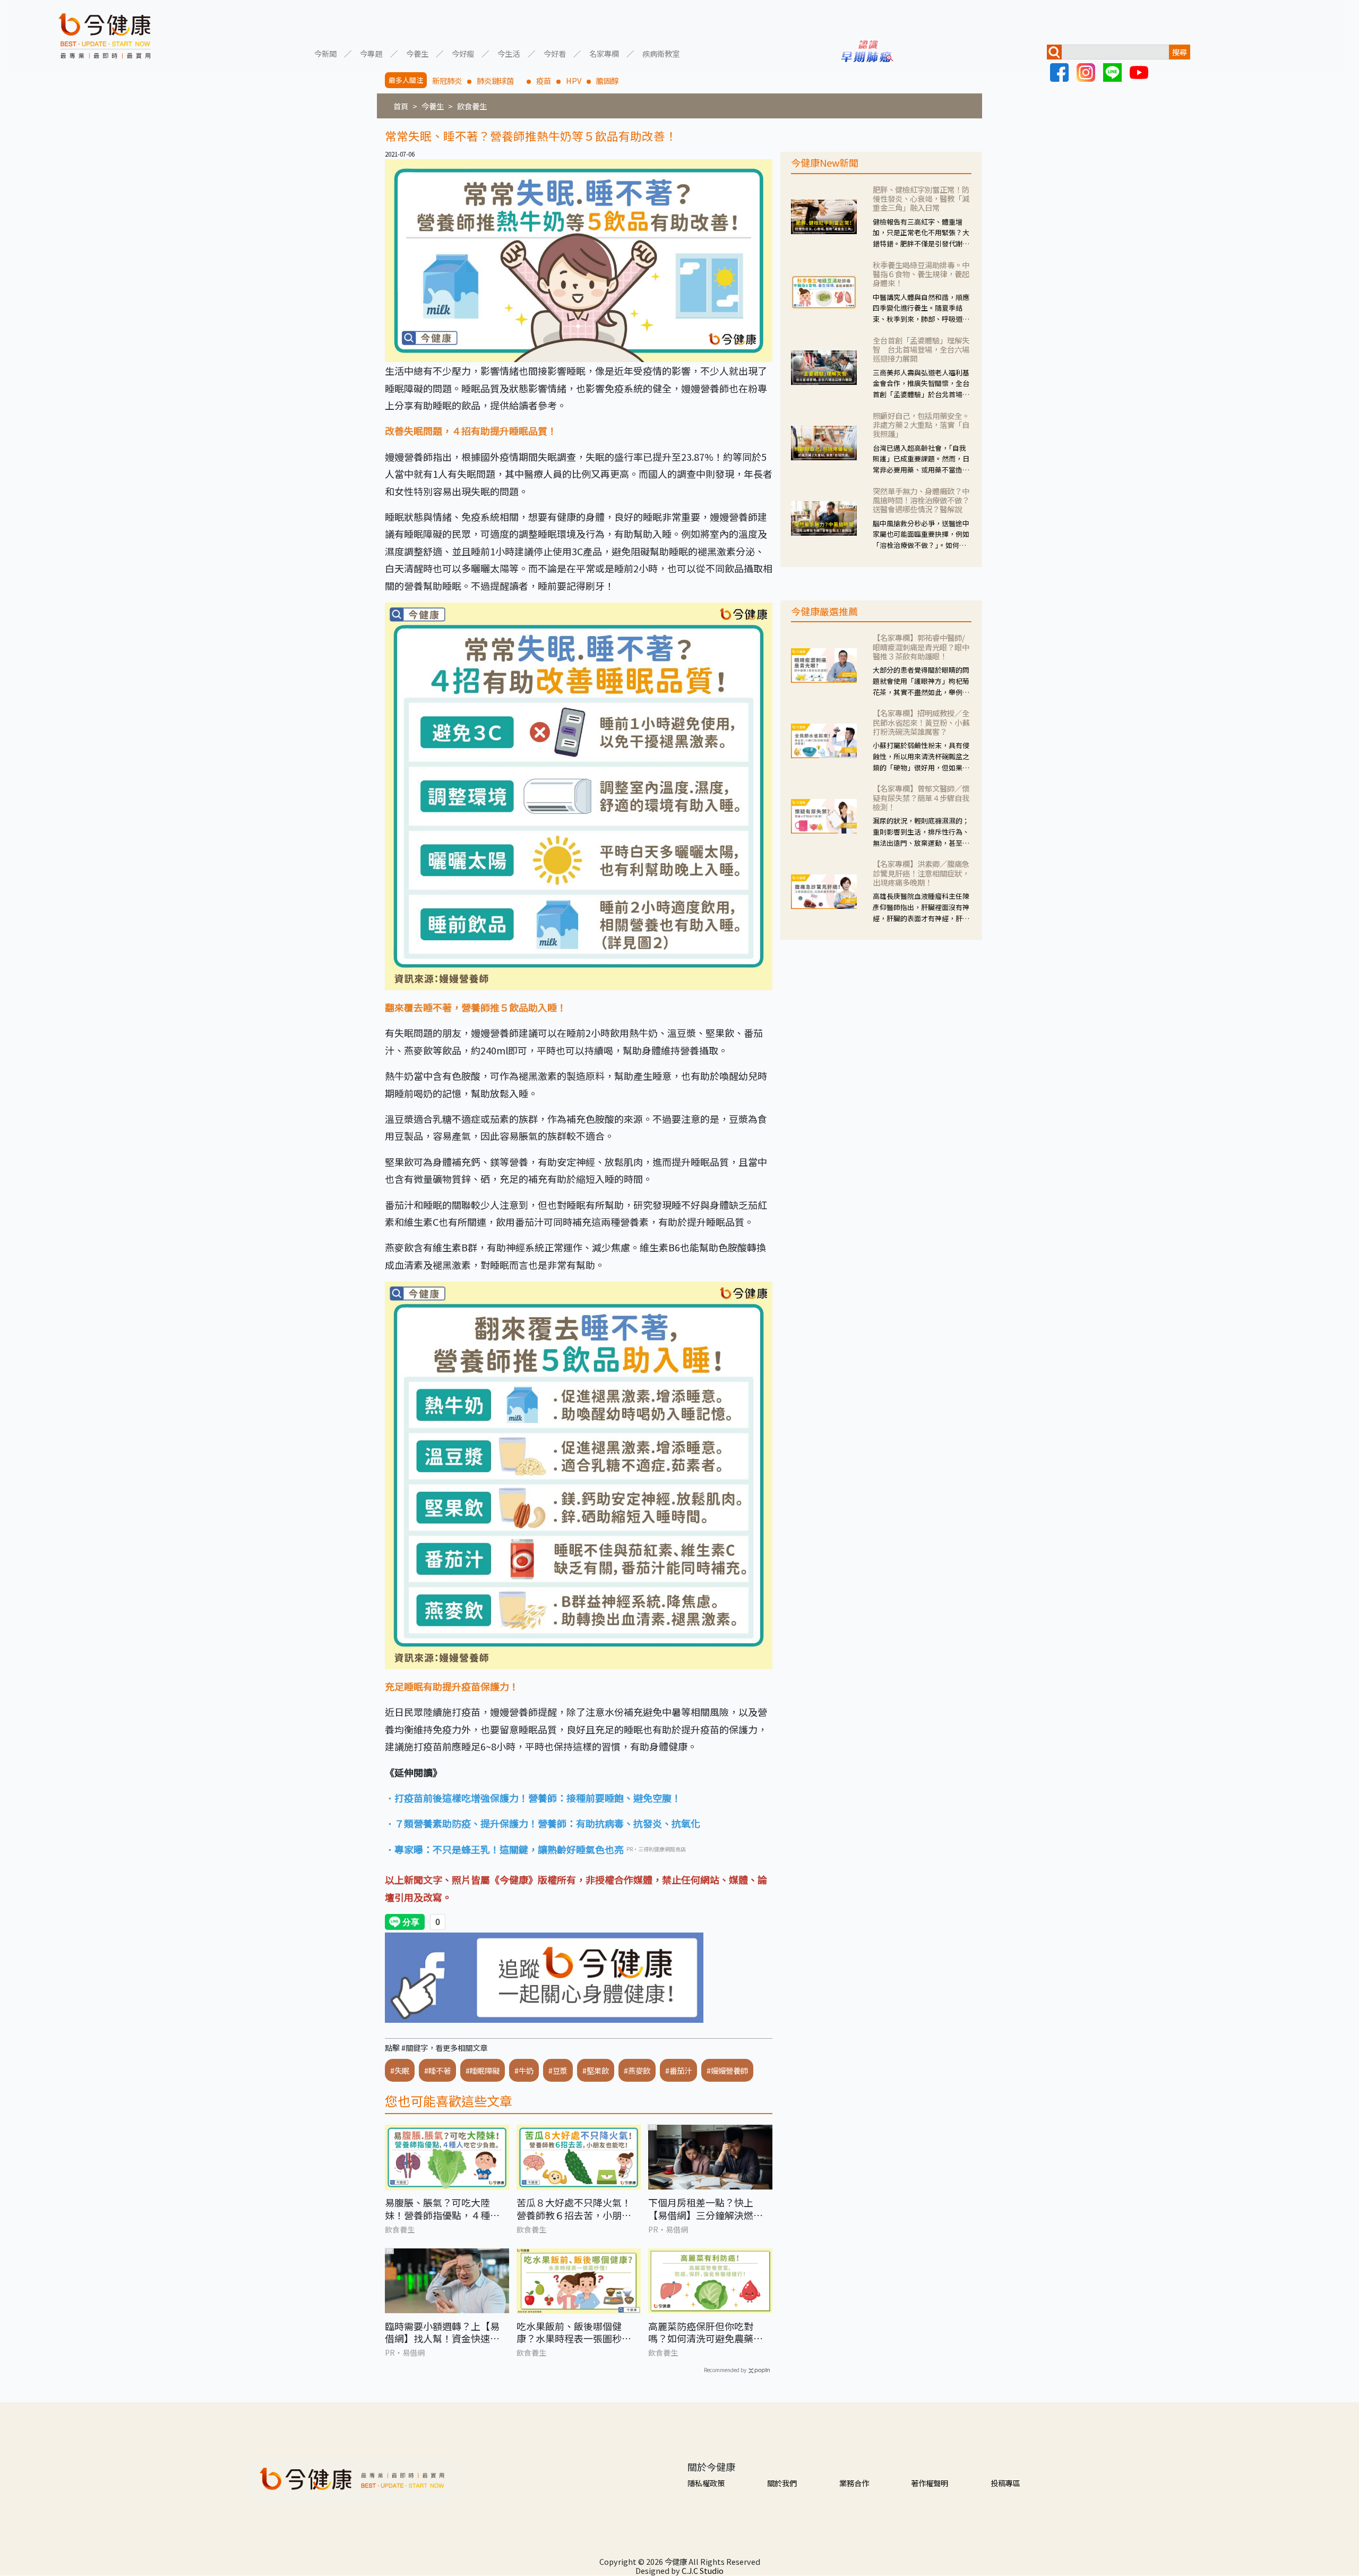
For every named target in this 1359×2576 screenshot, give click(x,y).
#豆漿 (558, 2070)
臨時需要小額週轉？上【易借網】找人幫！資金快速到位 (442, 2333)
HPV (574, 80)
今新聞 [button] (325, 53)
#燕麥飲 (637, 2070)
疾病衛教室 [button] (661, 53)
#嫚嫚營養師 (727, 2070)
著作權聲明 (930, 2483)
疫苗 (544, 80)
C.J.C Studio (703, 2570)
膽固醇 (607, 80)
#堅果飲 (596, 2070)
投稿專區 (1005, 2483)
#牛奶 (524, 2070)
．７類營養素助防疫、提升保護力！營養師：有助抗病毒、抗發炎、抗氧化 (543, 1823)
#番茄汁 (678, 2070)
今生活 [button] (509, 53)
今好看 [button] (555, 53)
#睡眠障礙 (483, 2070)
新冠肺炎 (447, 80)
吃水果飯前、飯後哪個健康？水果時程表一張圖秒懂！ (569, 2333)
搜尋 (1180, 52)
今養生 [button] (417, 53)
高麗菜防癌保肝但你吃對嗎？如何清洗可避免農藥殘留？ (706, 2333)
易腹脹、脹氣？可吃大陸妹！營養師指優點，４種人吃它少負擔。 (442, 2209)
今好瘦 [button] (463, 53)
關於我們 (782, 2483)
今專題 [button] (371, 53)
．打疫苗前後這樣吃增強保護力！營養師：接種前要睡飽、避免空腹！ (533, 1798)
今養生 (433, 106)
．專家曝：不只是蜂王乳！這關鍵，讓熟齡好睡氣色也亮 (504, 1849)
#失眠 (400, 2070)
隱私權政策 (706, 2483)
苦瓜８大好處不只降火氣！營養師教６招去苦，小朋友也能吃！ (574, 2209)
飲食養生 (472, 106)
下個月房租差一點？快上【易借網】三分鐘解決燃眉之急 (706, 2209)
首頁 (401, 106)
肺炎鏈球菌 (499, 80)
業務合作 (854, 2483)
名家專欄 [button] (604, 53)
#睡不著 (437, 2070)
